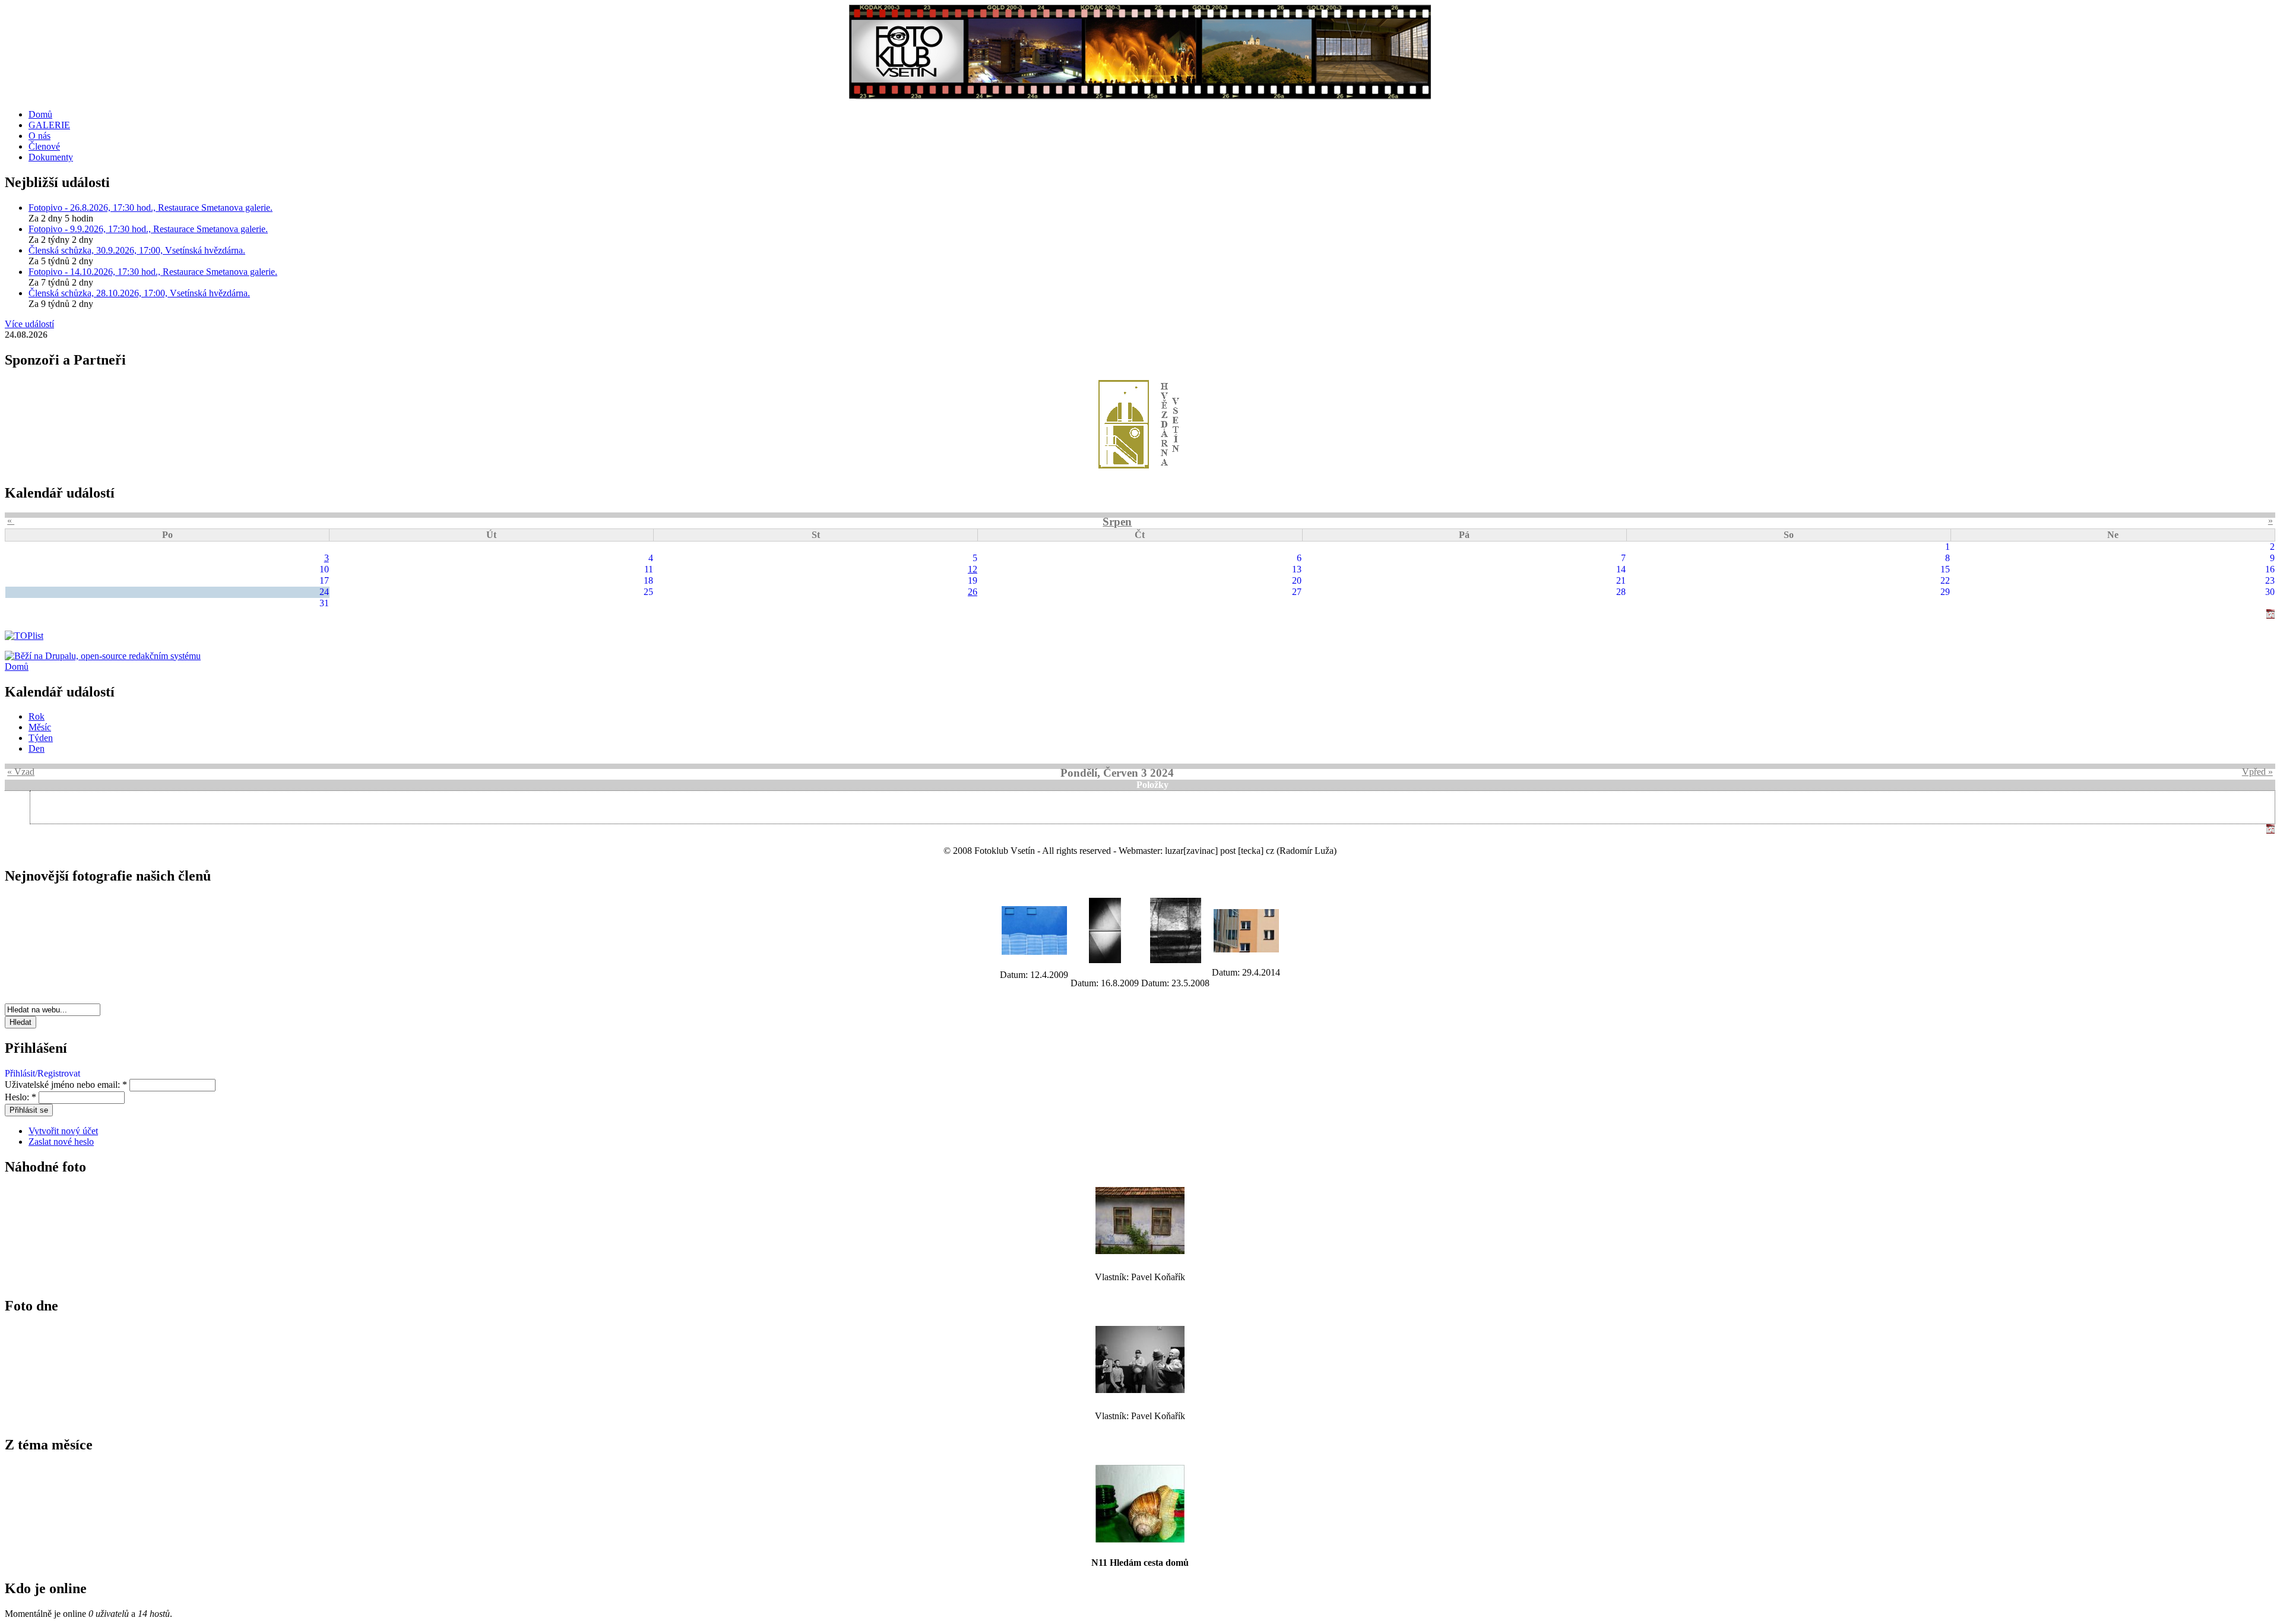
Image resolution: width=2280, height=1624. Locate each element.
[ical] (2270, 615)
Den (37, 748)
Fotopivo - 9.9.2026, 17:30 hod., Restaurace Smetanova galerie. (148, 229)
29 (1945, 592)
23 (2270, 580)
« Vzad (21, 772)
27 (1297, 592)
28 (1621, 592)
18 (648, 580)
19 (973, 580)
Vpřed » (2257, 772)
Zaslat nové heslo (61, 1142)
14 (1621, 569)
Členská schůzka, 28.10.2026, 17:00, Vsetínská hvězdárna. (139, 293)
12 (973, 569)
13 (1297, 569)
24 (324, 592)
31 (324, 603)
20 (1297, 580)
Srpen (1117, 522)
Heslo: (20, 1097)
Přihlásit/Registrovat (42, 1073)
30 (2270, 592)
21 (1621, 580)
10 (324, 569)
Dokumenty (51, 157)
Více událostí (29, 324)
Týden (41, 738)
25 (648, 592)
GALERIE (49, 125)
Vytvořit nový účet (63, 1131)
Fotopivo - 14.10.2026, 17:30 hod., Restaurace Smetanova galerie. (153, 272)
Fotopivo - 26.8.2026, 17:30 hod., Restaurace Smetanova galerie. (151, 208)
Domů (40, 114)
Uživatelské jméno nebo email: (66, 1085)
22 (1945, 580)
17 (324, 580)
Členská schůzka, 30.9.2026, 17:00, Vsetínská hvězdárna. (137, 250)
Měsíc (40, 727)
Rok (37, 716)
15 (1945, 569)
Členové (44, 146)
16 (2270, 569)
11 (649, 569)
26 (973, 592)
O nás (39, 136)
